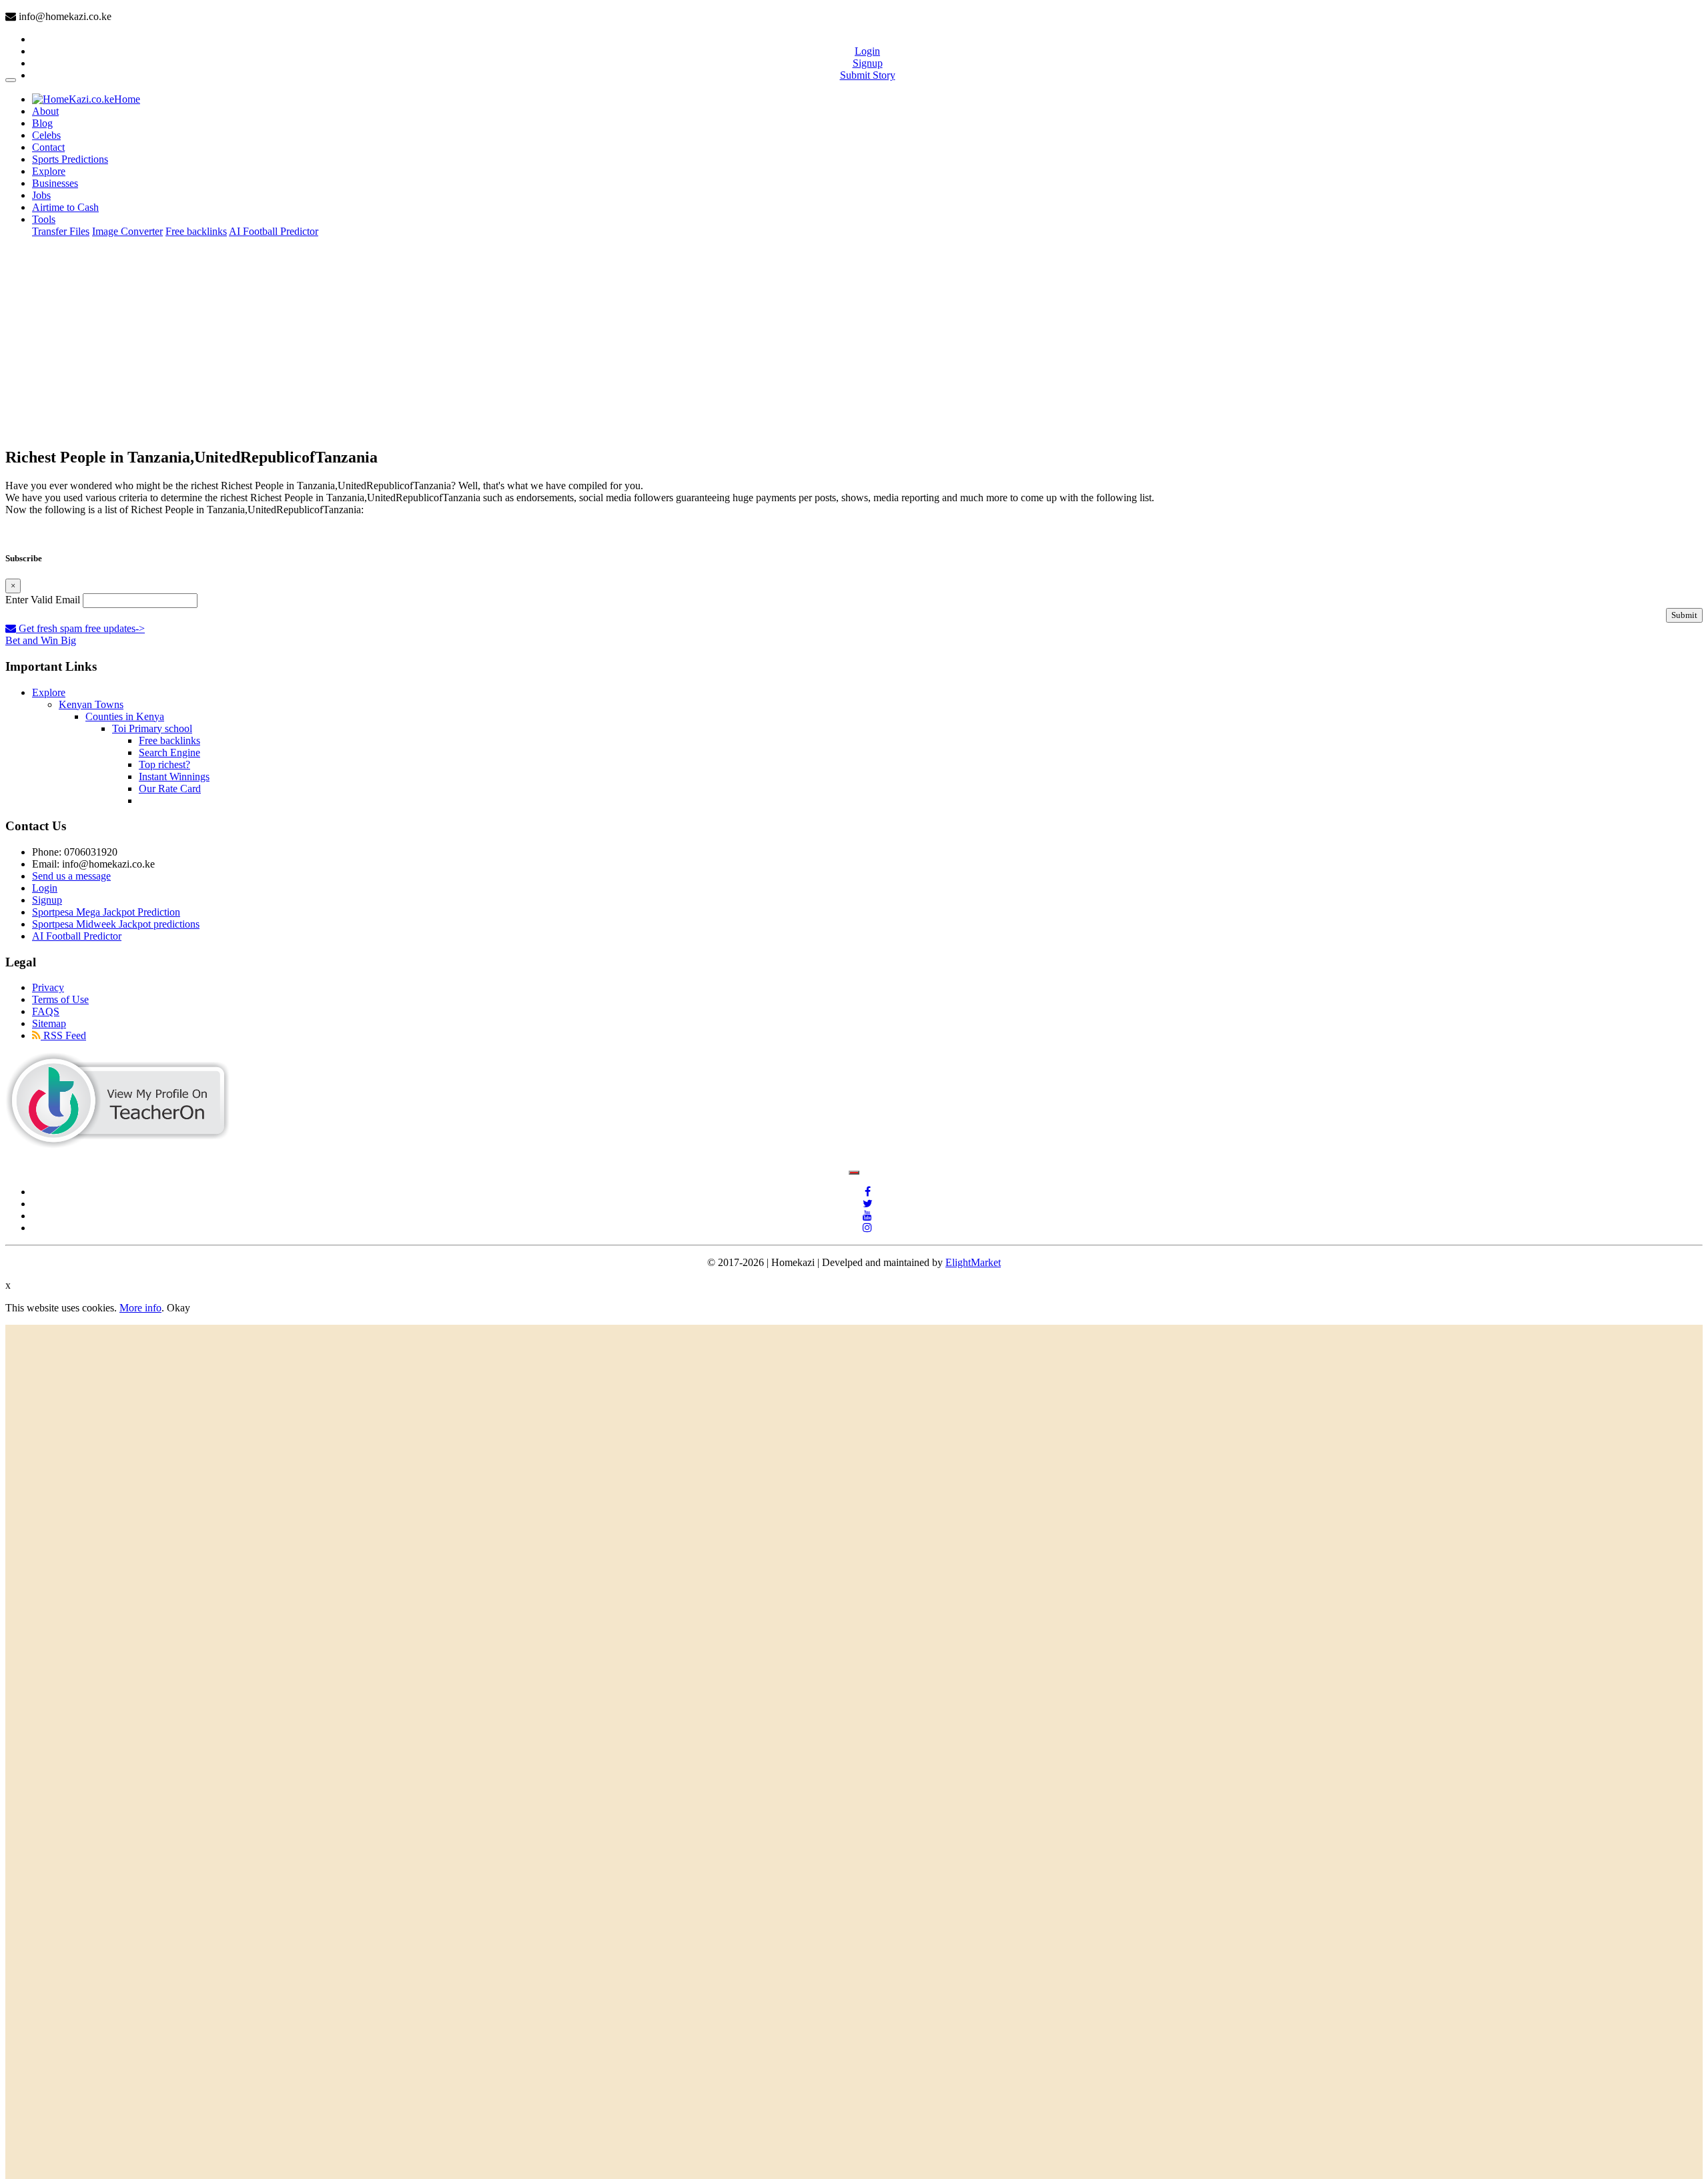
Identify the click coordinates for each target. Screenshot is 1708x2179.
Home (127, 99)
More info (140, 1308)
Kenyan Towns (91, 704)
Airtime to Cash (65, 207)
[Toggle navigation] (11, 80)
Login (867, 51)
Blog (42, 123)
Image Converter (127, 231)
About (45, 111)
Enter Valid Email (43, 600)
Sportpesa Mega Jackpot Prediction (106, 912)
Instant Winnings (174, 776)
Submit (1684, 615)
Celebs (46, 135)
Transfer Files (61, 231)
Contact (48, 147)
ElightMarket (973, 1262)
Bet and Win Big (41, 640)
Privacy (48, 987)
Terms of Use (60, 999)
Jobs (41, 195)
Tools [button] (44, 219)
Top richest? (164, 764)
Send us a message (71, 876)
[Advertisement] (854, 342)
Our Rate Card (170, 789)
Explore (49, 171)
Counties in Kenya (125, 716)
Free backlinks (196, 231)
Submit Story (868, 75)
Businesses (55, 183)
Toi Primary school (152, 728)
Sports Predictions (70, 159)
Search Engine (169, 752)
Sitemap (49, 1023)
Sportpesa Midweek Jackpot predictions (116, 924)
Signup (868, 63)
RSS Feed (63, 1035)
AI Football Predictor (274, 231)
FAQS (46, 1011)
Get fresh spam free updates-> (80, 628)
